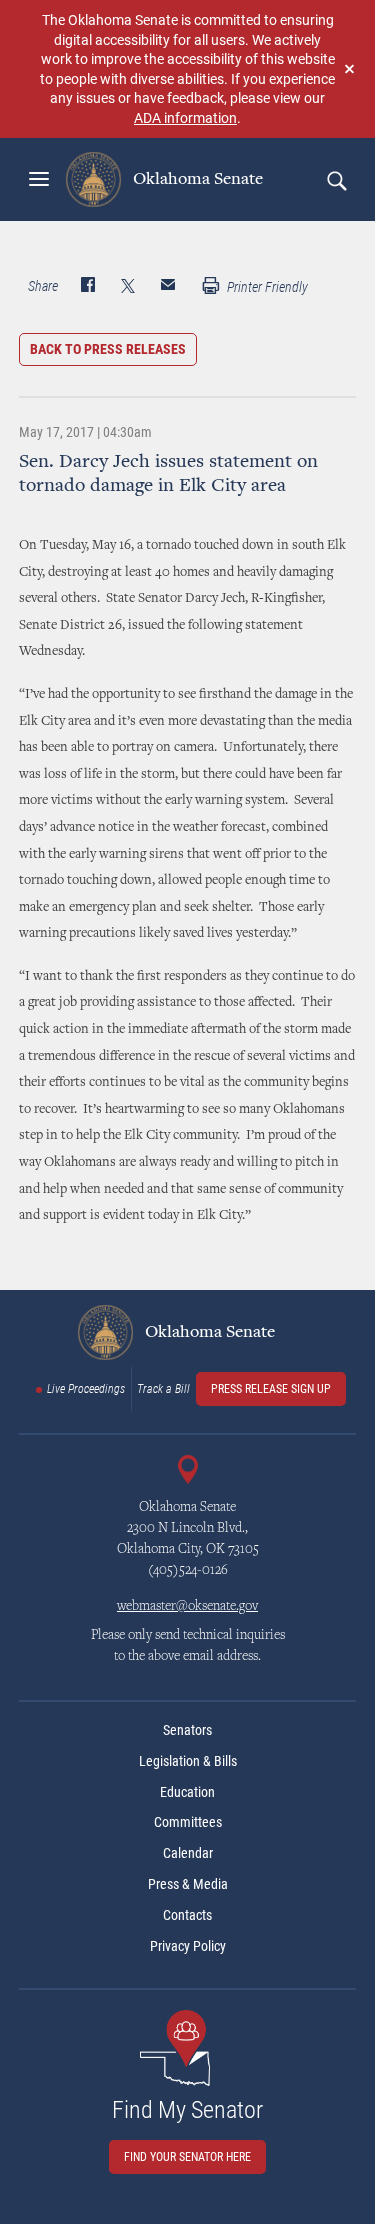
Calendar (188, 1853)
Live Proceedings (86, 1389)
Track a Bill (163, 1389)
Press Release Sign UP (271, 1389)
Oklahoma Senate (196, 179)
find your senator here (187, 2157)
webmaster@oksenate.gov (187, 1607)
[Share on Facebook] (88, 287)
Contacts (187, 1915)
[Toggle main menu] (39, 179)
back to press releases (108, 349)
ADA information (185, 117)
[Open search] (336, 180)
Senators (187, 1730)
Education (187, 1792)
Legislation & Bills (188, 1761)
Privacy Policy (188, 1946)
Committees (188, 1822)
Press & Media (188, 1884)
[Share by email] (168, 287)
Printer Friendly (266, 287)
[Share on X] (128, 287)
